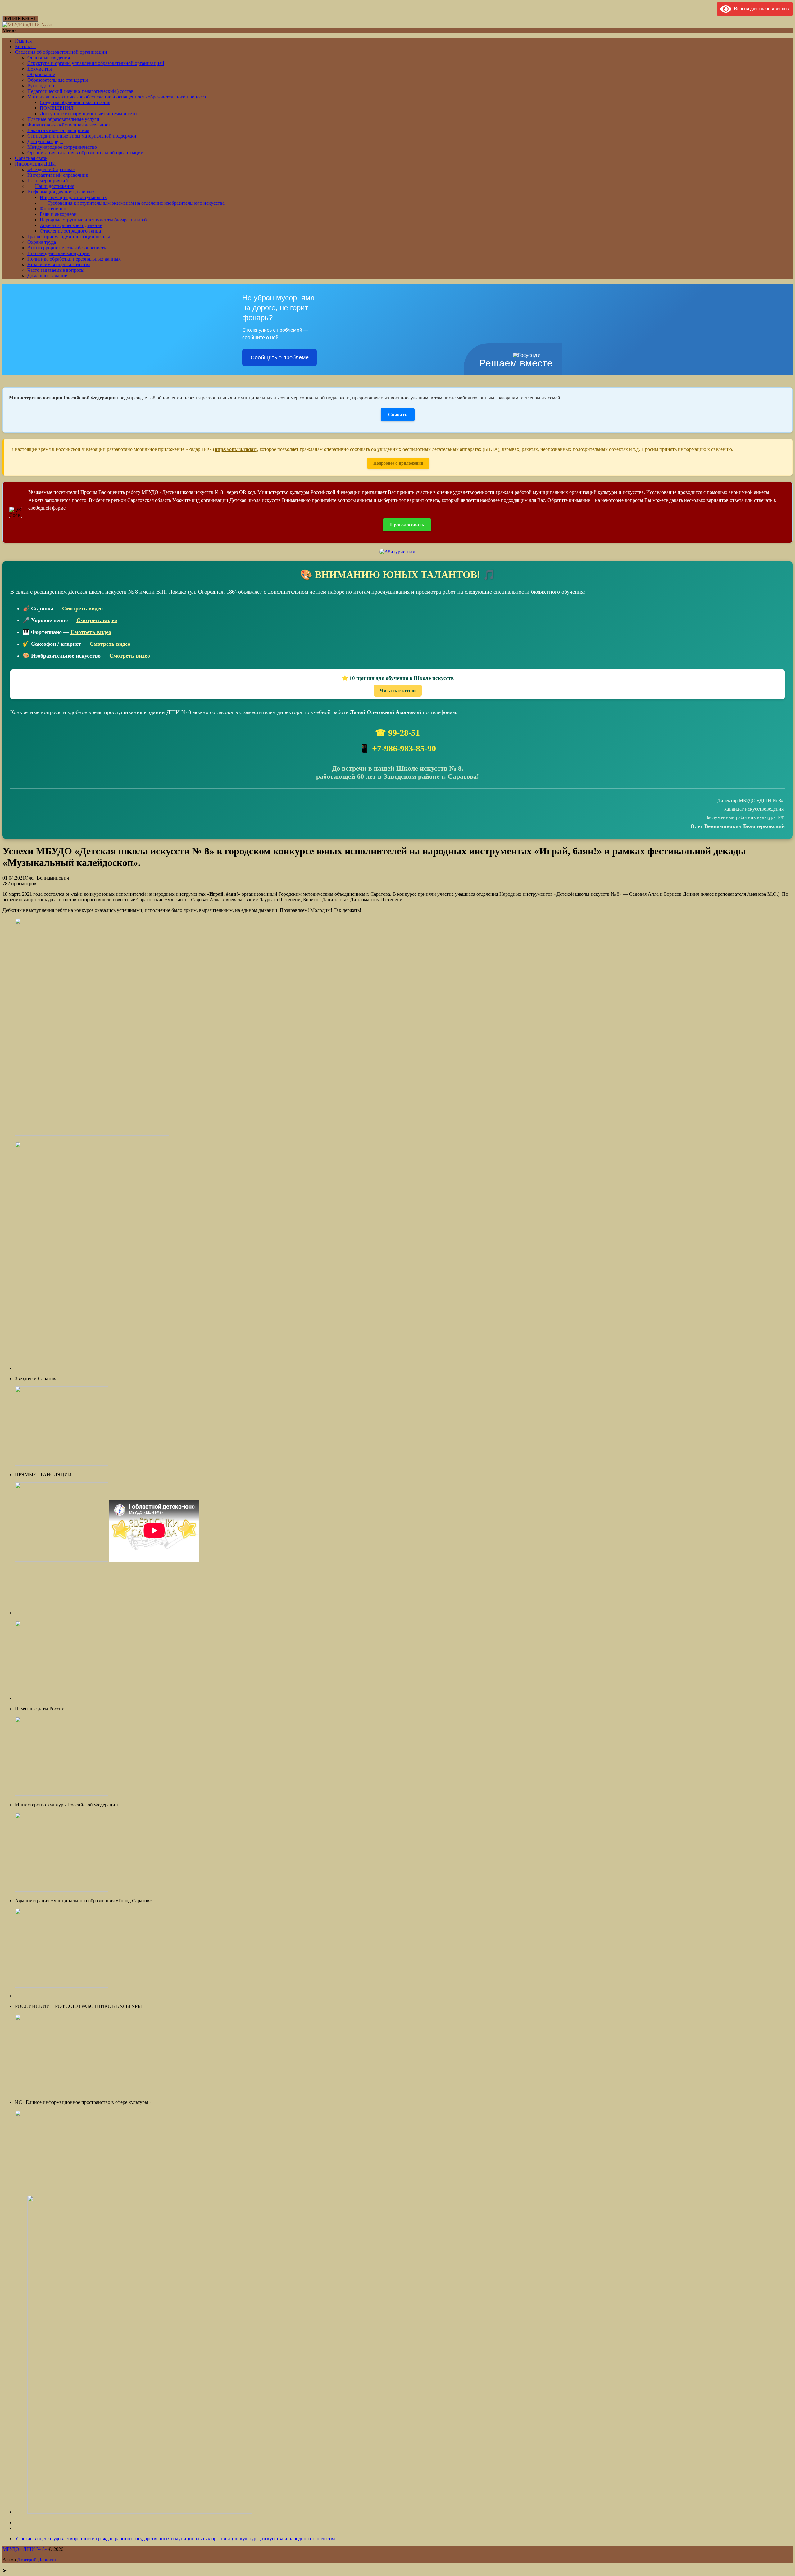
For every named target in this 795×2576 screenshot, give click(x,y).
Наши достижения (55, 186)
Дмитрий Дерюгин (37, 2560)
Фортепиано (53, 209)
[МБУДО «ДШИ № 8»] (27, 25)
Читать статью (398, 691)
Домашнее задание (47, 276)
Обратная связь (31, 158)
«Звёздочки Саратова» (51, 169)
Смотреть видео (82, 608)
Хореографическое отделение (71, 225)
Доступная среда (45, 141)
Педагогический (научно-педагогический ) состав (80, 91)
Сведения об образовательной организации (61, 52)
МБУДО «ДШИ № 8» (25, 2549)
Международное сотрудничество (62, 147)
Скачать (398, 414)
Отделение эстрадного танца (70, 231)
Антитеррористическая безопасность (67, 248)
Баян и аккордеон (58, 214)
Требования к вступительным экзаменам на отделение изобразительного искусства (136, 203)
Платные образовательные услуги (63, 119)
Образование (41, 74)
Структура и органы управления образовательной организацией (96, 63)
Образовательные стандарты (58, 80)
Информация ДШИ (35, 164)
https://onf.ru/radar (235, 449)
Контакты (25, 46)
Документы (40, 69)
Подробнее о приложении (398, 463)
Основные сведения (49, 58)
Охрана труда (42, 242)
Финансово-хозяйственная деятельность (70, 125)
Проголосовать (407, 525)
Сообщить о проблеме (280, 357)
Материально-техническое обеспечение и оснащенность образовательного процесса (117, 97)
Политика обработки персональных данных (74, 259)
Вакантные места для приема (58, 130)
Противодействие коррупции (59, 253)
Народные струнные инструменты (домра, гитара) (93, 220)
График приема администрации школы (69, 237)
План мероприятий (48, 181)
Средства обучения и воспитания (75, 102)
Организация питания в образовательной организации (85, 153)
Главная (23, 41)
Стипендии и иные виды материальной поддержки (82, 136)
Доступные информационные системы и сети (88, 114)
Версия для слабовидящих (760, 9)
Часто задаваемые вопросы (56, 270)
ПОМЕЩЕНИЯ (57, 108)
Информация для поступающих (61, 192)
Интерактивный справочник (58, 175)
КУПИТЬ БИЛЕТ (20, 19)
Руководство (41, 86)
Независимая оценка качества (59, 264)
